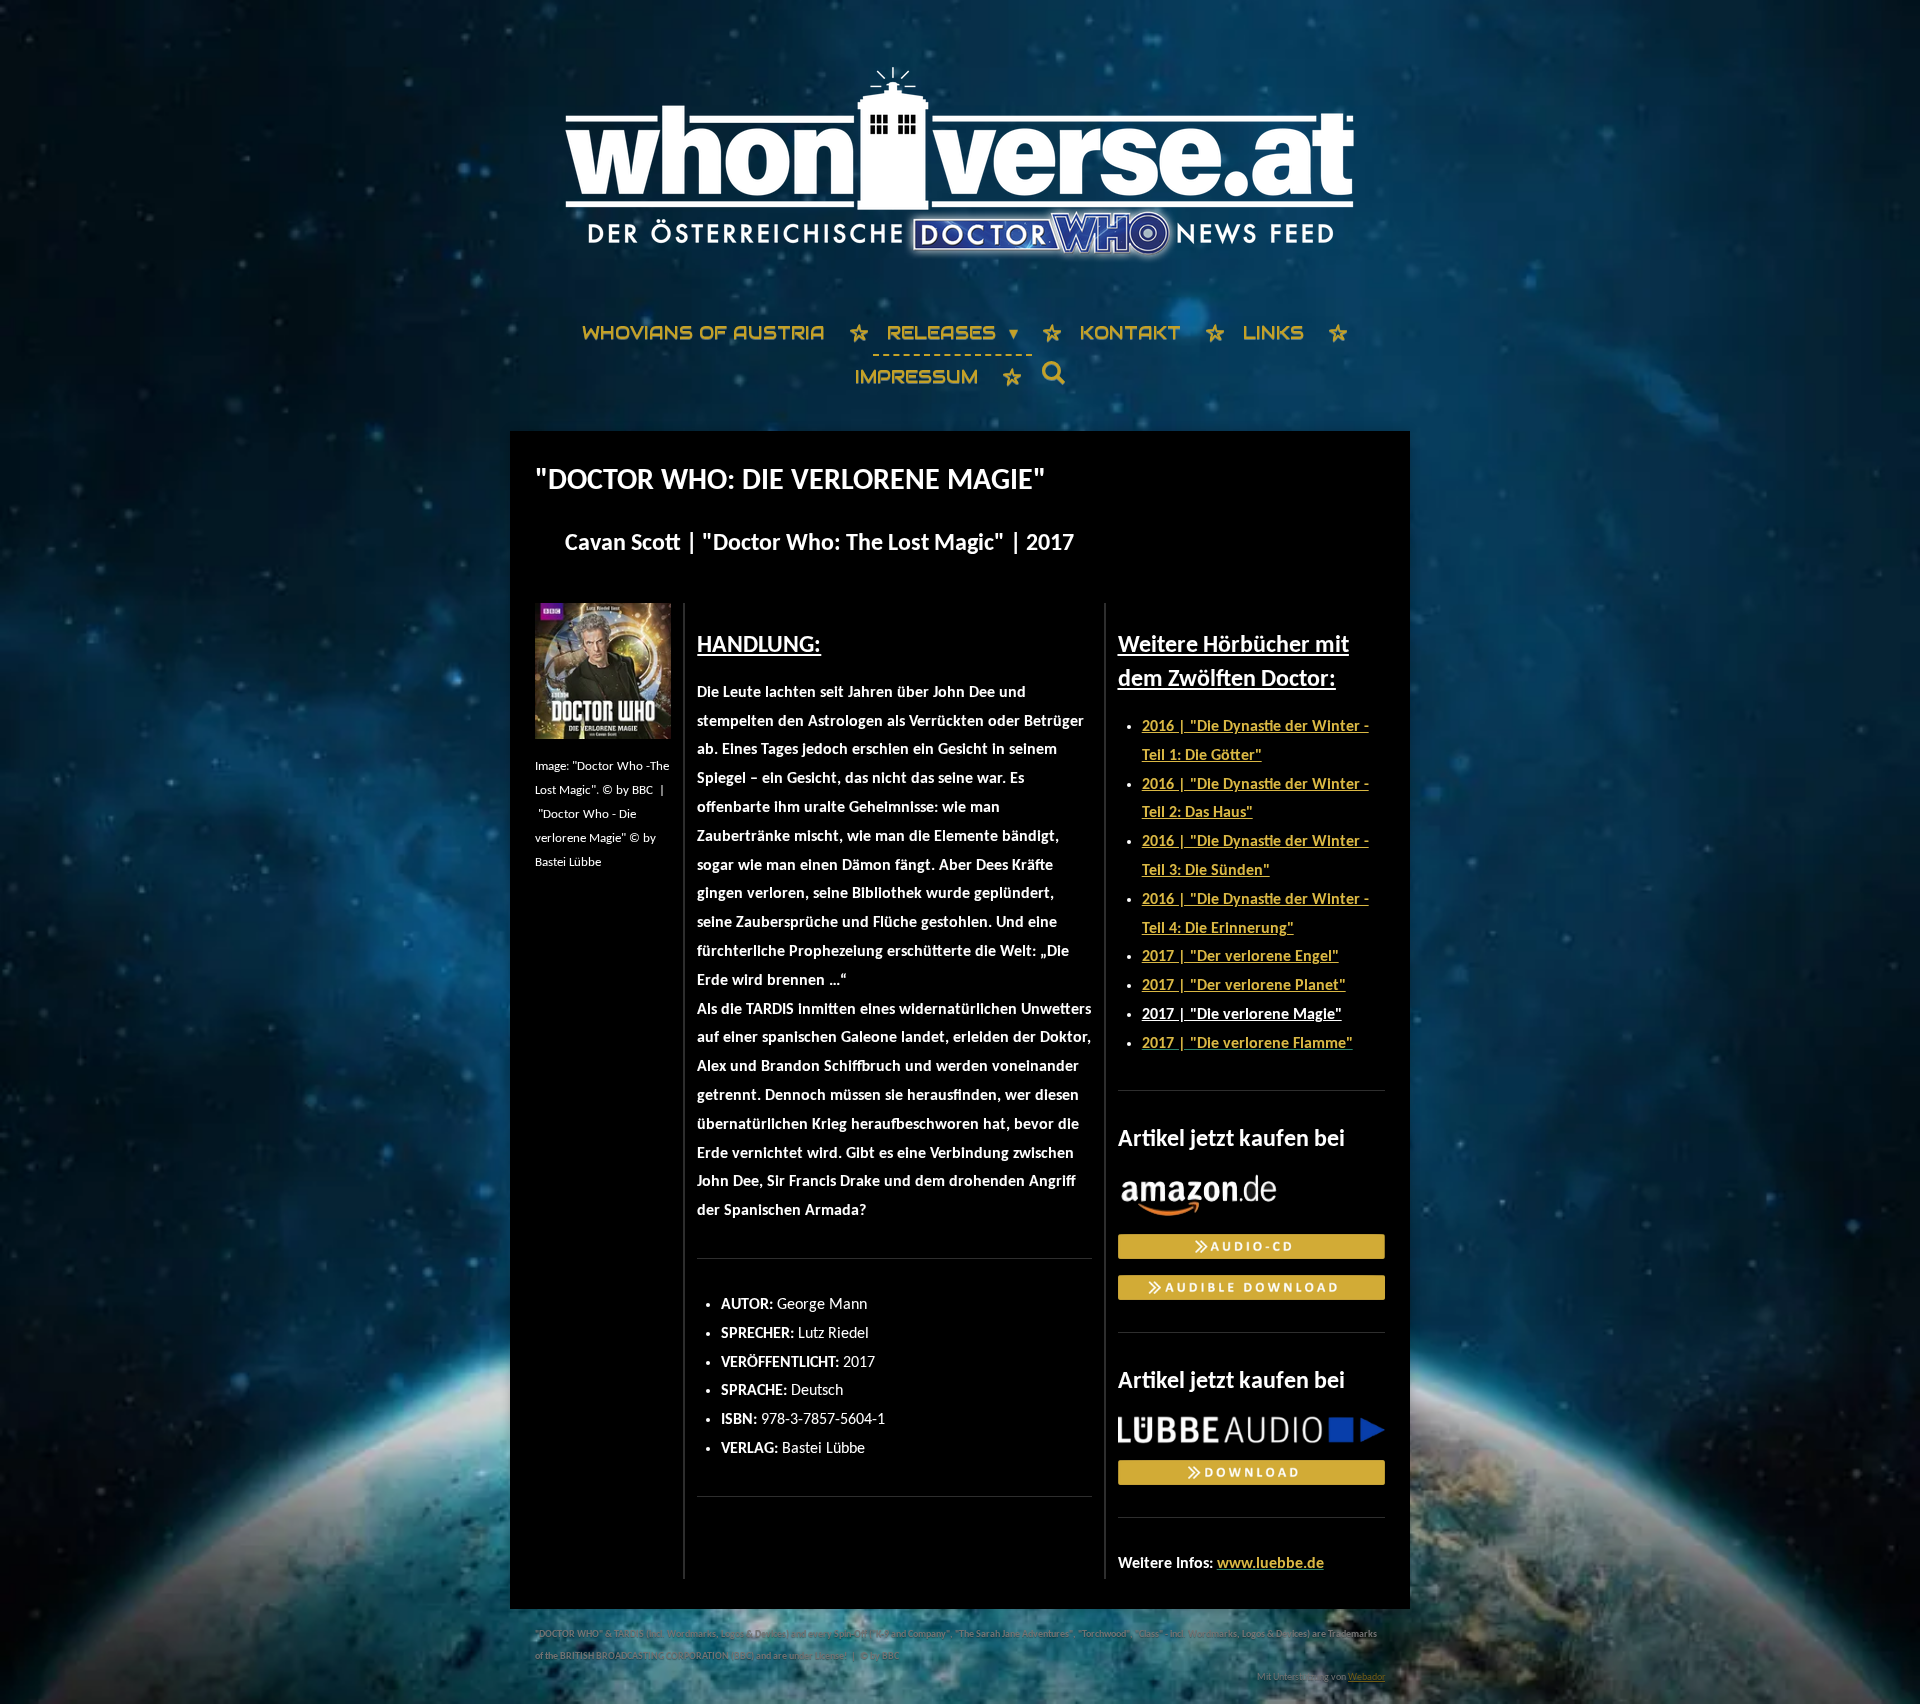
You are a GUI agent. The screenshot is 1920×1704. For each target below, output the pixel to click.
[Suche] (1052, 373)
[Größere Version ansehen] (603, 671)
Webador (1366, 1677)
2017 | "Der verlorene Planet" (1244, 986)
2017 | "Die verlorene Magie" (1242, 1015)
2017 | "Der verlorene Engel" (1240, 957)
